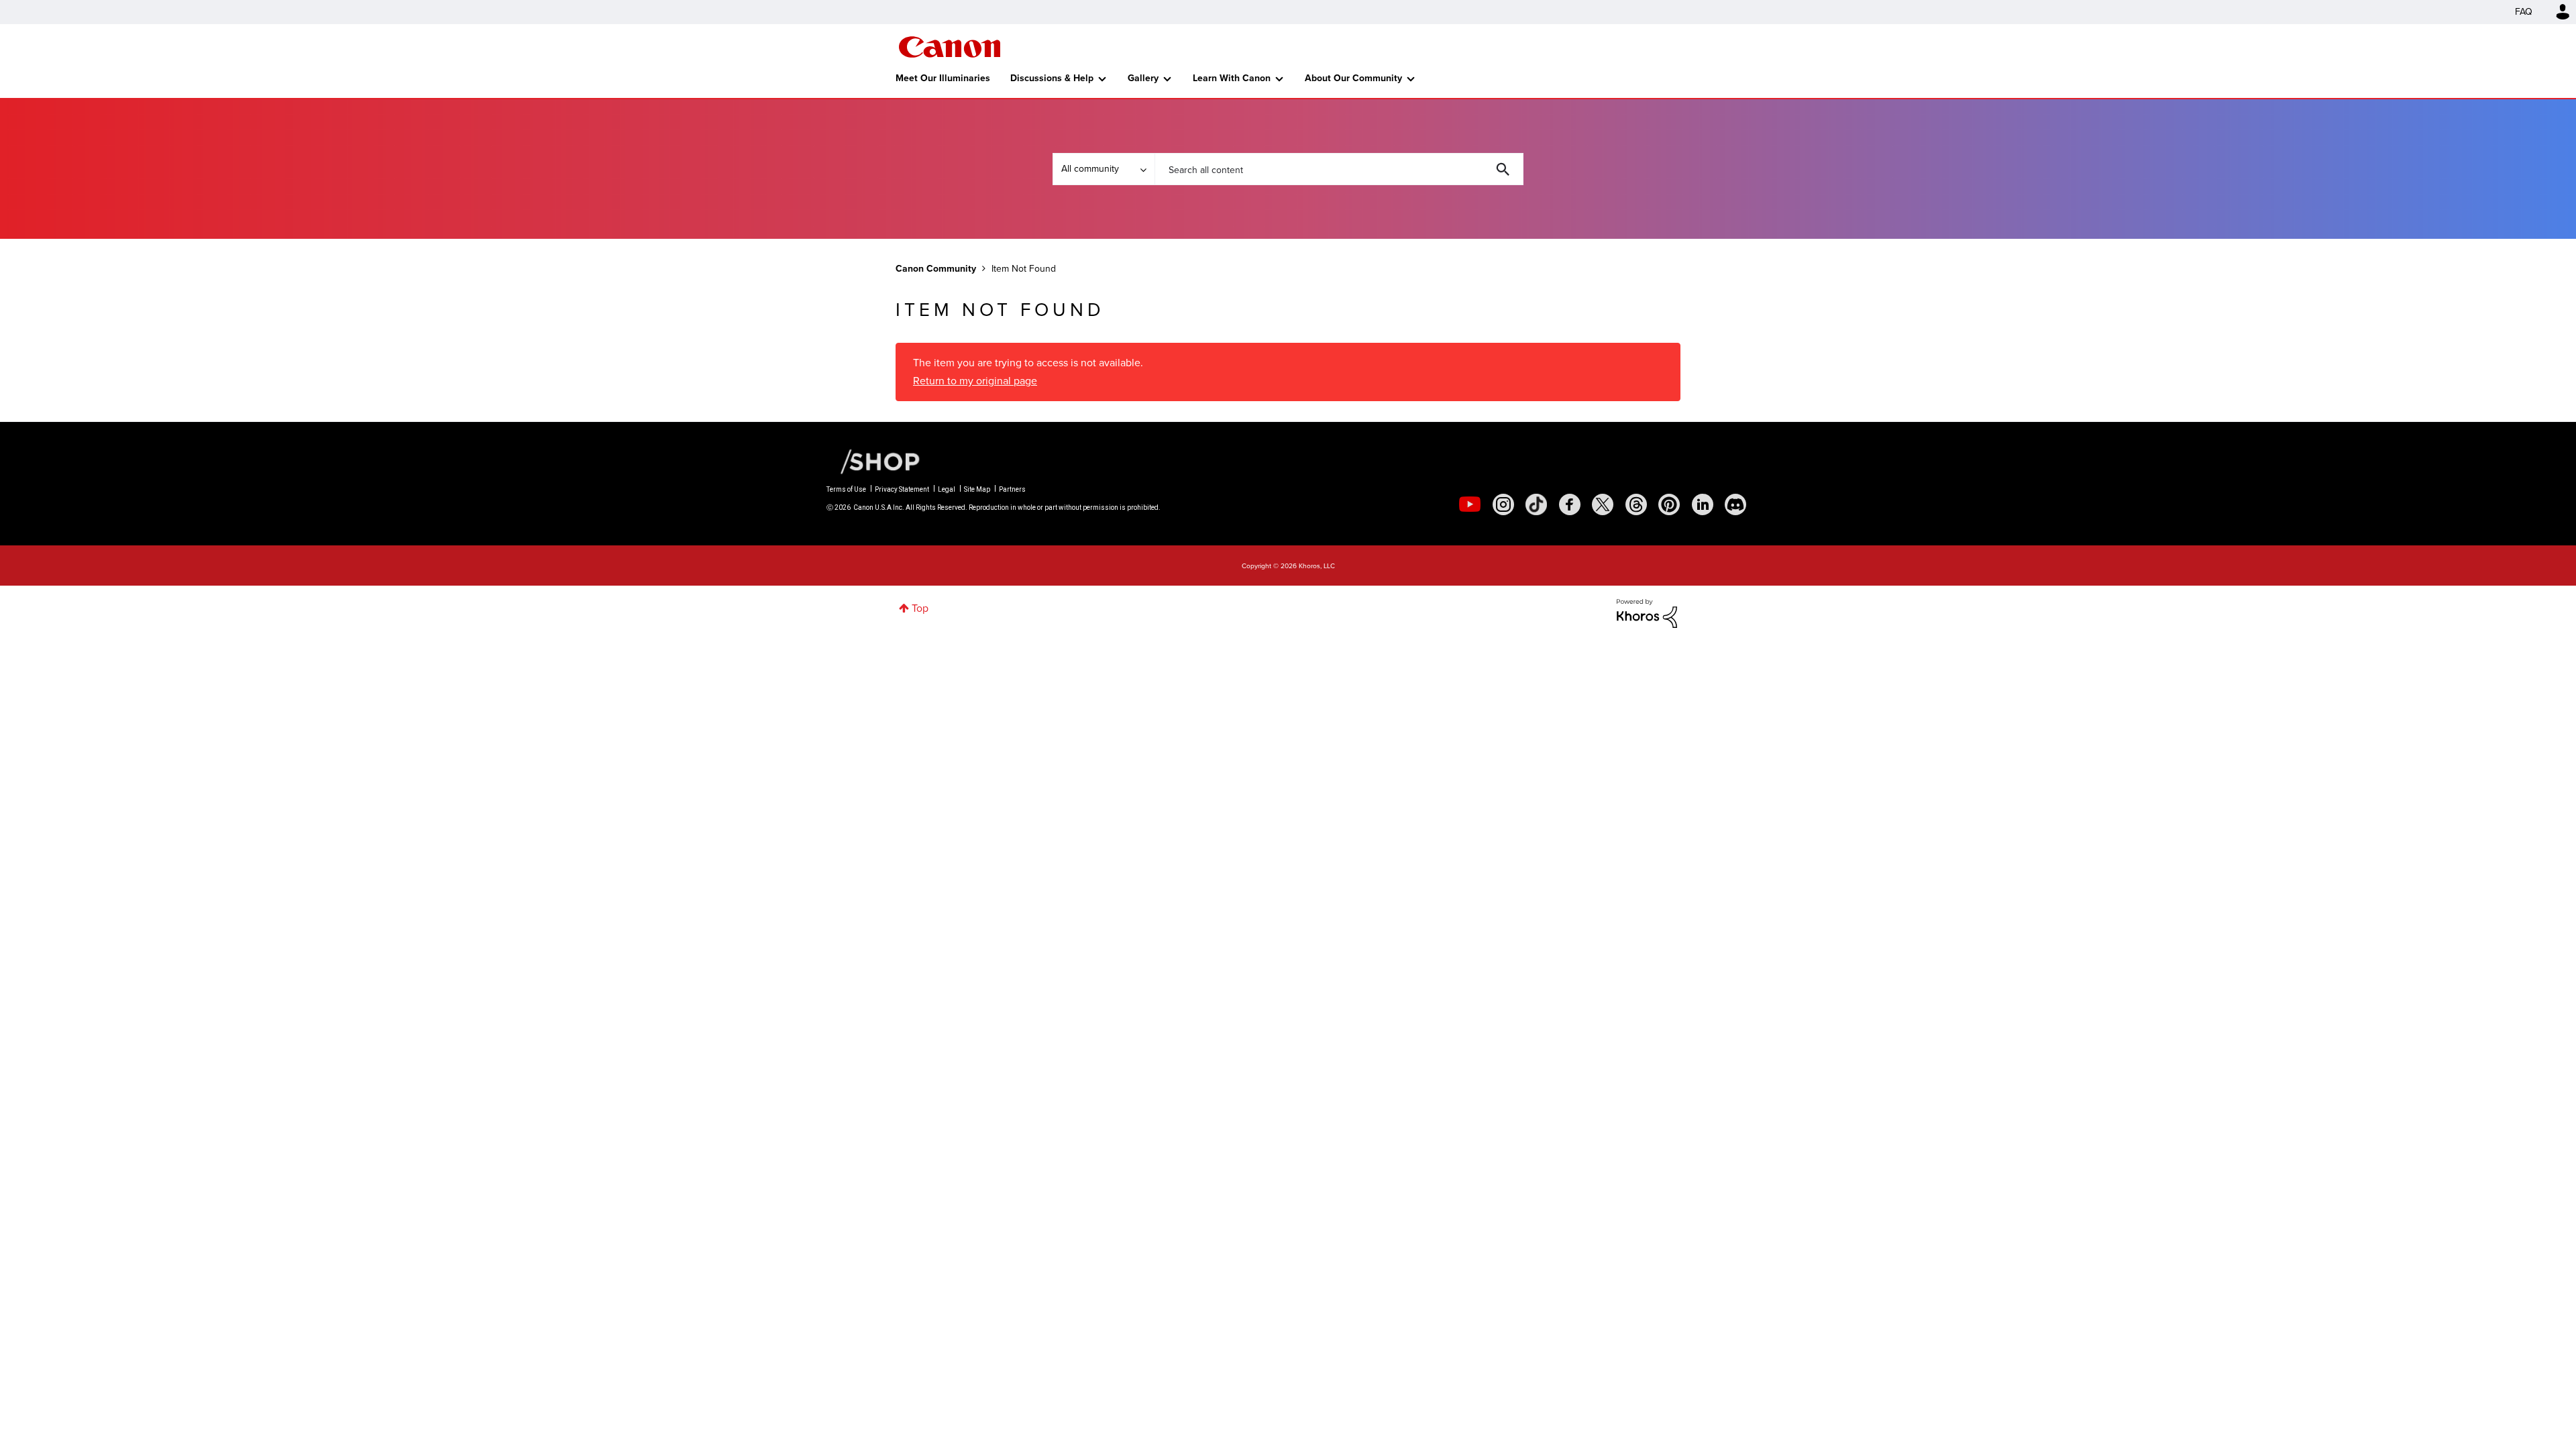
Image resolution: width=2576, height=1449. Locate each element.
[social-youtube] (1470, 504)
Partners (1012, 489)
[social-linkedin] (1703, 504)
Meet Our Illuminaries (943, 78)
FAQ (2524, 12)
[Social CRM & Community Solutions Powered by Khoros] (1647, 612)
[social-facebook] (1570, 504)
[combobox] (1339, 169)
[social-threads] (1636, 504)
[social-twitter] (1603, 504)
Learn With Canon (1232, 78)
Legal (947, 489)
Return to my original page (975, 381)
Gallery (1143, 78)
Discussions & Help (1052, 78)
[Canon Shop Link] (873, 460)
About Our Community (1353, 78)
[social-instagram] (1503, 504)
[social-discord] (1735, 504)
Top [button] (920, 608)
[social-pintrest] (1669, 504)
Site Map (977, 489)
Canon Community (950, 47)
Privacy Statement (902, 489)
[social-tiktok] (1536, 504)
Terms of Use (846, 489)
